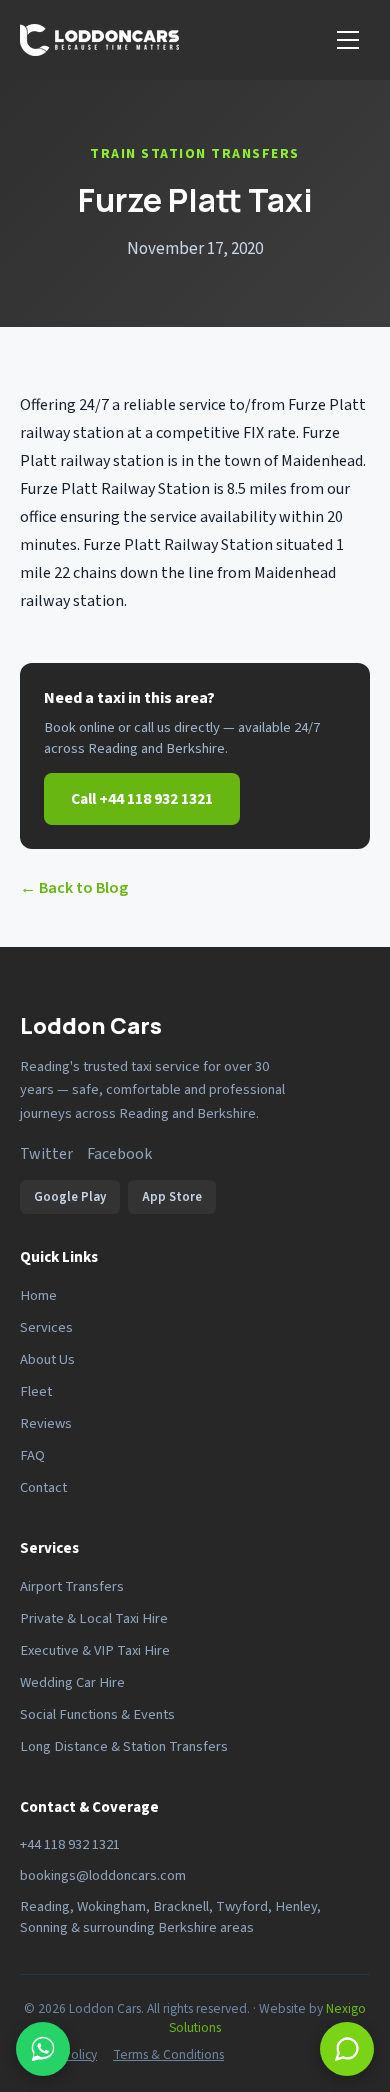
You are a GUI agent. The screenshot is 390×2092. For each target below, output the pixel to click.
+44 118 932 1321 (70, 1844)
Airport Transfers (72, 1586)
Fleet (36, 1391)
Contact (43, 1487)
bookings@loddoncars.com (103, 1875)
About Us (47, 1359)
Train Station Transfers (195, 154)
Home (38, 1295)
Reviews (46, 1423)
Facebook (119, 1154)
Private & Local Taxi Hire (94, 1618)
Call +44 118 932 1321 (142, 799)
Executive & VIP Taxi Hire (95, 1650)
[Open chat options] (43, 2049)
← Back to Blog (74, 888)
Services (46, 1327)
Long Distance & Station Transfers (124, 1746)
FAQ (32, 1455)
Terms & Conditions (168, 2054)
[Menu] (348, 40)
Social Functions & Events (97, 1714)
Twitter (46, 1154)
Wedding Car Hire (72, 1682)
